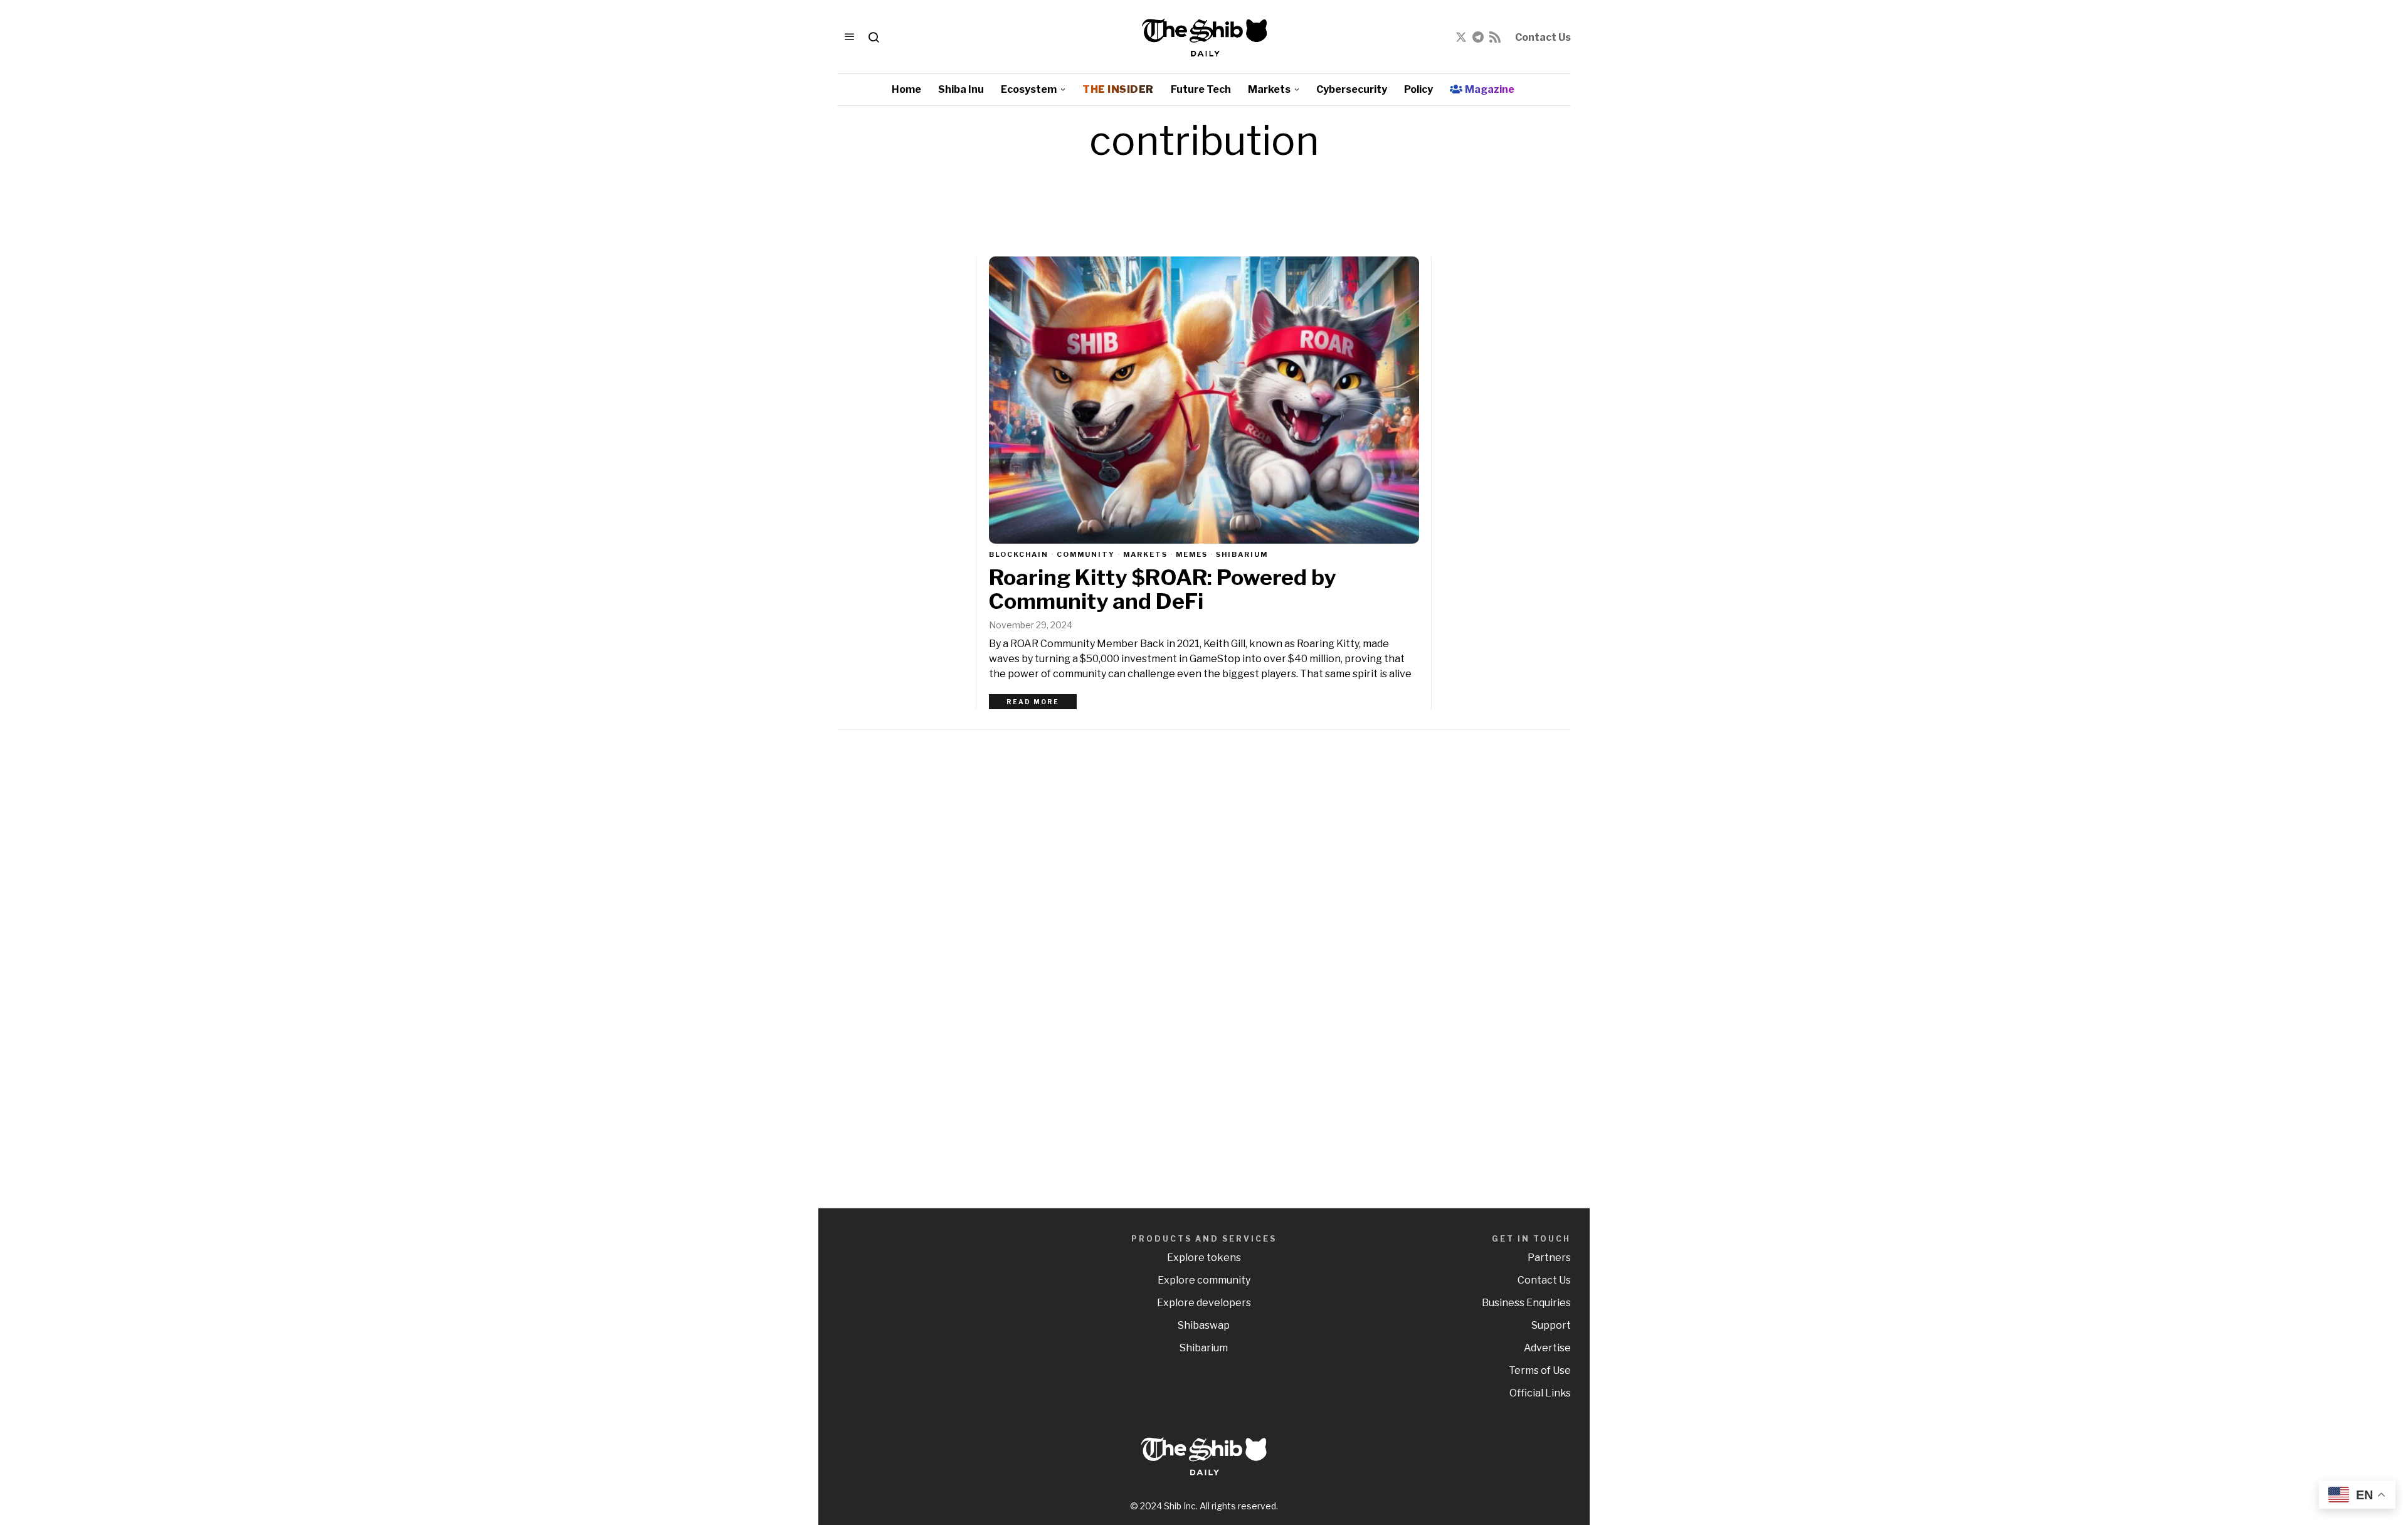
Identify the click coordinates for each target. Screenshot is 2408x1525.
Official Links (1540, 1393)
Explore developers (1204, 1303)
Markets (1145, 554)
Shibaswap (1204, 1325)
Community (1086, 554)
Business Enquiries (1526, 1303)
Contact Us (1543, 37)
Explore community (1204, 1280)
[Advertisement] (1483, 938)
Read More (1033, 702)
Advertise (1547, 1348)
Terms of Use (1540, 1370)
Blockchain (1019, 554)
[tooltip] (1461, 37)
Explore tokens (1204, 1258)
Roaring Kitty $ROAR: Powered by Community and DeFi (1162, 589)
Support (1551, 1325)
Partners (1549, 1258)
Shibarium (1242, 554)
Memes (1192, 554)
